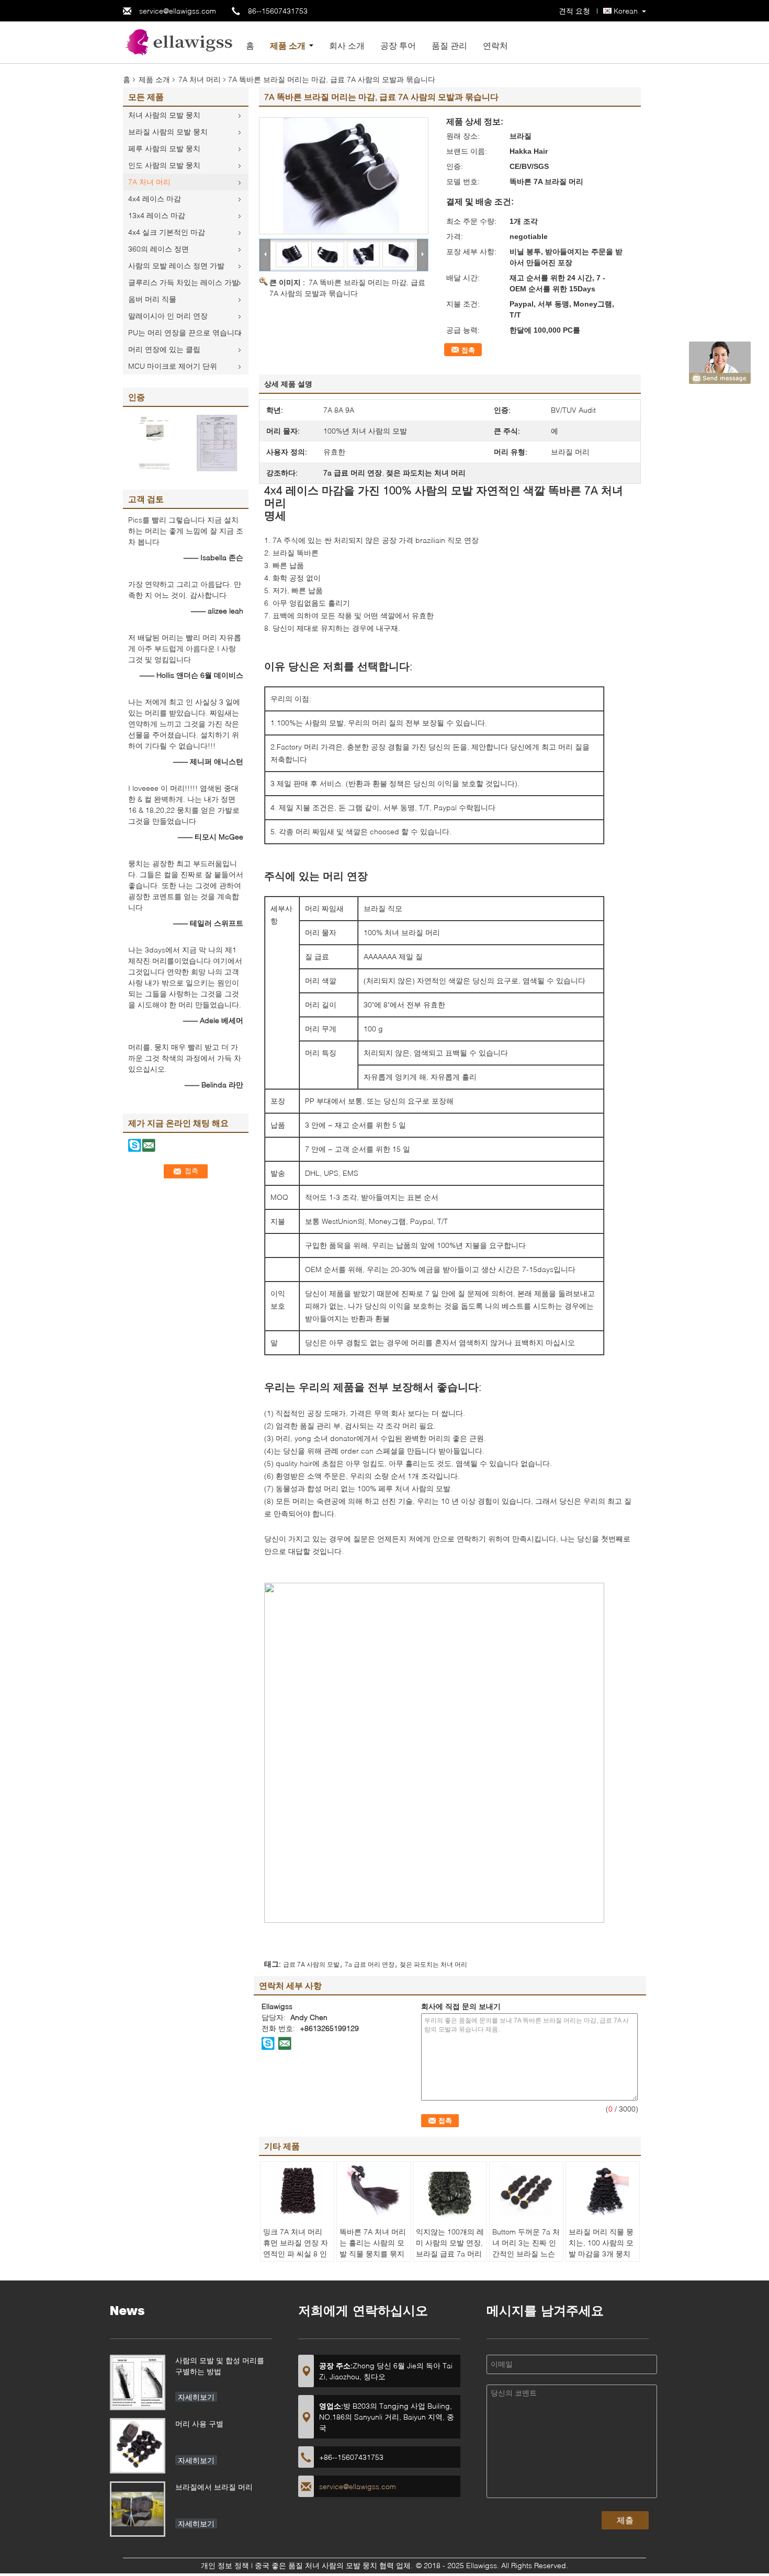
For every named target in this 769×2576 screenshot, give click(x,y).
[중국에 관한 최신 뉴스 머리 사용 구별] (138, 2446)
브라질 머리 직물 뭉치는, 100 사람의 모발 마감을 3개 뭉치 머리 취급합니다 (601, 2248)
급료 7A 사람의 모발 (311, 1964)
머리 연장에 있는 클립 (164, 349)
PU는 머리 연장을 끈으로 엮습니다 (185, 332)
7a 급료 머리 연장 (370, 1964)
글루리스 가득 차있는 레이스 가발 (184, 282)
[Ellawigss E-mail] (285, 2043)
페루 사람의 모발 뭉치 (164, 148)
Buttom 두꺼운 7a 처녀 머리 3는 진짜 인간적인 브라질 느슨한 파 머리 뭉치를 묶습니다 (526, 2254)
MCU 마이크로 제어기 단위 (173, 366)
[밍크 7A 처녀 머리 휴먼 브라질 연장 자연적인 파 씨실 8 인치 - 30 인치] (297, 2191)
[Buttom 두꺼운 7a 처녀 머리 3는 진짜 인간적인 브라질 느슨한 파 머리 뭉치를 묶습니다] (526, 2191)
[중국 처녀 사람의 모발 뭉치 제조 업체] (180, 42)
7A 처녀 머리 (200, 79)
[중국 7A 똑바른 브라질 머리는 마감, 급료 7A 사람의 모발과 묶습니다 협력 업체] (344, 176)
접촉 (468, 350)
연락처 (495, 45)
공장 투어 (398, 45)
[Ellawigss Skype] (268, 2043)
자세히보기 (196, 2397)
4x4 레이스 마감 (155, 198)
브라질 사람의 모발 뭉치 (168, 132)
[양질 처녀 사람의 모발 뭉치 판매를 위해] (154, 442)
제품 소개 (288, 45)
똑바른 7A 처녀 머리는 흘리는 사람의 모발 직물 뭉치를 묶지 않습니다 (373, 2248)
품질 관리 (449, 45)
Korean (626, 11)
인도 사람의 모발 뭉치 (164, 165)
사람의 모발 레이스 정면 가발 (176, 265)
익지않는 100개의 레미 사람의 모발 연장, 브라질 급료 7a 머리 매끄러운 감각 (450, 2248)
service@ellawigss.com (178, 11)
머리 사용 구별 (199, 2424)
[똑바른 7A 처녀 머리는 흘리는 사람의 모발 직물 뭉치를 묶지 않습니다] (374, 2191)
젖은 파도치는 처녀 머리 (433, 1964)
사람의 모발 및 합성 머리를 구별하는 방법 (220, 2366)
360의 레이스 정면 (159, 249)
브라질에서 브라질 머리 (214, 2487)
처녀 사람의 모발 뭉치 (164, 115)
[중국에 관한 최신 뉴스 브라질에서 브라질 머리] (138, 2509)
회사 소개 (347, 45)
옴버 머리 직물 (152, 299)
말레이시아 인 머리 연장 (168, 316)
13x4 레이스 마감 (157, 215)
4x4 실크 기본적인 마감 (167, 232)
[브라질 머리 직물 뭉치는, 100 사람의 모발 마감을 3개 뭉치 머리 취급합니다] (603, 2191)
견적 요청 (574, 11)
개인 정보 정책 (225, 2565)
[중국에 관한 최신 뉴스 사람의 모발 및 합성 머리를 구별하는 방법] (138, 2382)
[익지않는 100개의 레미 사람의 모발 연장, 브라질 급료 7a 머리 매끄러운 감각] (450, 2191)
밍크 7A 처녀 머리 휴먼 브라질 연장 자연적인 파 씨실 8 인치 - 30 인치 (296, 2248)
